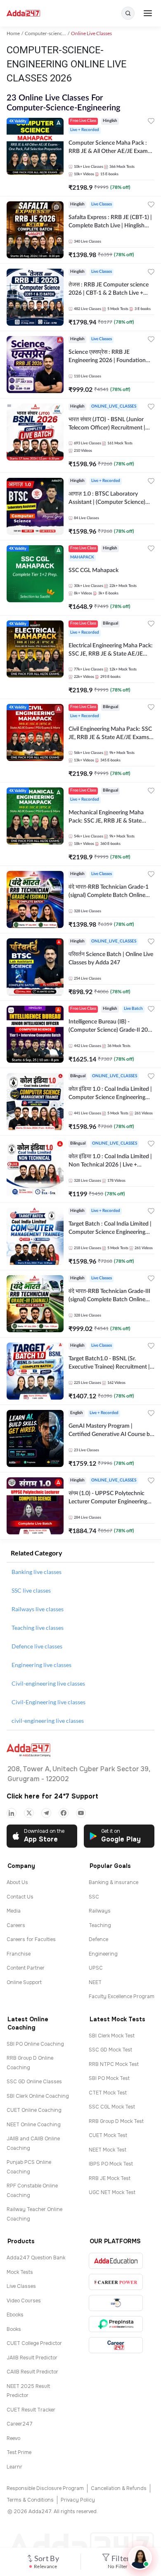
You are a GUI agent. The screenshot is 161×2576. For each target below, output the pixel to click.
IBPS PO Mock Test (111, 2164)
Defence (98, 1939)
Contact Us (20, 1897)
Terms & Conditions (30, 2500)
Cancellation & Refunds (119, 2488)
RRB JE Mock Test (110, 2178)
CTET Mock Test (108, 2093)
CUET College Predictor (34, 2343)
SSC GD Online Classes (34, 2082)
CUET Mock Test (108, 2135)
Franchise (19, 1954)
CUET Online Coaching (34, 2110)
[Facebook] (64, 1813)
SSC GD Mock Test (110, 2050)
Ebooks (15, 2315)
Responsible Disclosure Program (45, 2488)
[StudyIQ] (116, 2303)
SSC (94, 1897)
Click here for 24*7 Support (52, 1796)
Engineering (103, 1954)
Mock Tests (20, 2272)
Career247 (20, 2424)
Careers (16, 1925)
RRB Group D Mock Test (116, 2121)
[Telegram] (46, 1813)
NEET (95, 1982)
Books (14, 2329)
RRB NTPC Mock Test (114, 2064)
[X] (29, 1813)
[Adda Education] (116, 2261)
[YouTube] (81, 1813)
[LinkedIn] (12, 1813)
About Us (17, 1882)
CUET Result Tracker (31, 2410)
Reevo (13, 2438)
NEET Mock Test (108, 2150)
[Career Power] (116, 2282)
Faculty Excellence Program (122, 1996)
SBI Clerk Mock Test (112, 2036)
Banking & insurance (114, 1882)
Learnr (14, 2467)
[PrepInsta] (116, 2324)
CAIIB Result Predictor (32, 2372)
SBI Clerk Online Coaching (38, 2096)
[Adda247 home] (23, 13)
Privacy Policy (78, 2500)
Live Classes (21, 2286)
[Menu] (148, 13)
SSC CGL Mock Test (112, 2107)
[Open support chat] (140, 2558)
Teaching (100, 1925)
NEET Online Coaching (34, 2125)
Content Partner (26, 1968)
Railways (100, 1911)
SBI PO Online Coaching (35, 2044)
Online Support (24, 1982)
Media (14, 1911)
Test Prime (19, 2452)
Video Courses (24, 2301)
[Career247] (116, 2345)
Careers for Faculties (31, 1939)
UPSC (96, 1968)
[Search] (128, 13)
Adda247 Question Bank (36, 2258)
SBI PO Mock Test (109, 2078)
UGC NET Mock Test (112, 2192)
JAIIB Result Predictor (32, 2358)
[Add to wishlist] (151, 122)
